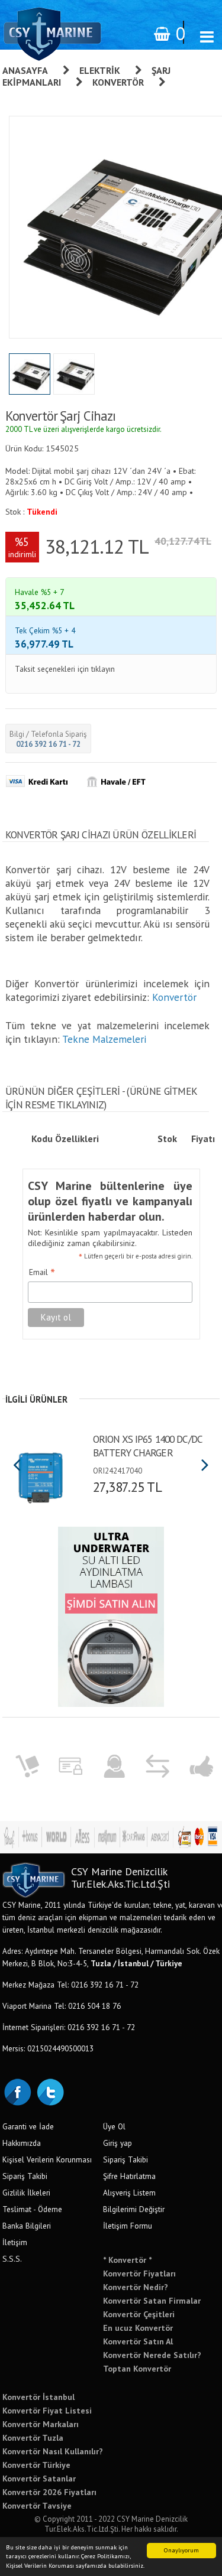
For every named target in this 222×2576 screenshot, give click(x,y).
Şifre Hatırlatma (129, 2176)
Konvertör (118, 82)
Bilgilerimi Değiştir (134, 2209)
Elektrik (100, 70)
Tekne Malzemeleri (104, 1039)
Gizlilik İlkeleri (26, 2193)
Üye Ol (114, 2126)
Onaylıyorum (181, 2550)
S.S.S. (12, 2259)
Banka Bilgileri (27, 2226)
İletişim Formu (128, 2226)
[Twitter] (50, 2091)
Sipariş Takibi (25, 2176)
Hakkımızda (22, 2143)
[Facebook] (17, 2091)
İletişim (15, 2242)
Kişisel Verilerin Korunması (47, 2159)
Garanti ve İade (28, 2126)
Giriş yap (118, 2143)
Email (42, 1273)
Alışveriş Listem (129, 2193)
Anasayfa (25, 70)
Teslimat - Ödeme (32, 2209)
